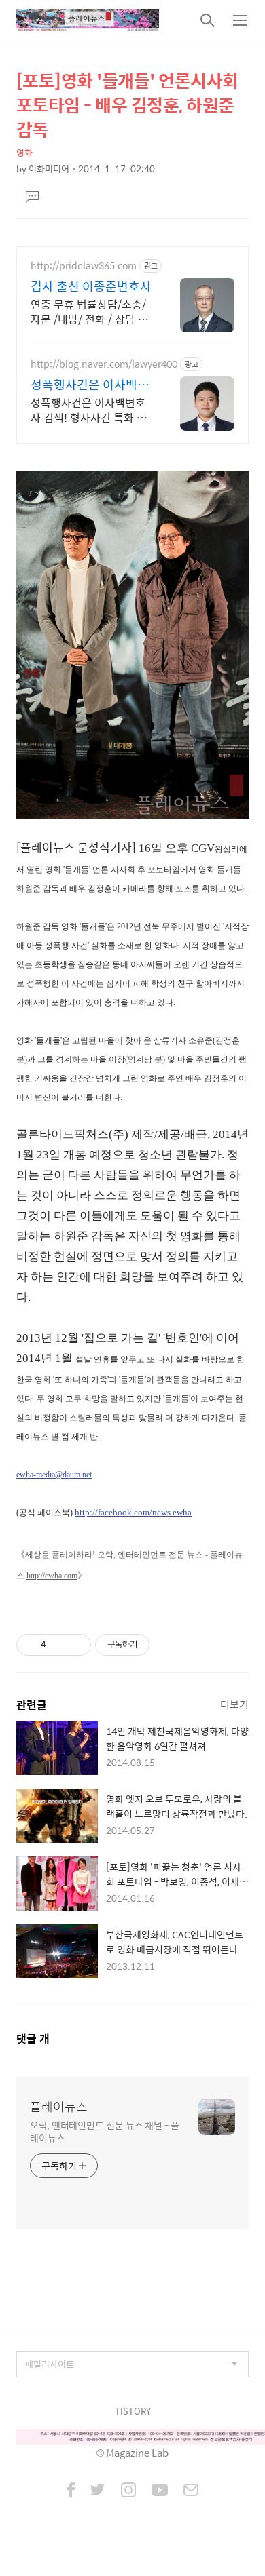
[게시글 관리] (76, 1645)
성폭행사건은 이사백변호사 (90, 385)
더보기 (234, 1704)
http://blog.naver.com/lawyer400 (104, 364)
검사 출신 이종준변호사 (91, 286)
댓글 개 (33, 2038)
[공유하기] (59, 1645)
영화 (24, 152)
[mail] (191, 2491)
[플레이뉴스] (88, 20)
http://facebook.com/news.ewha (133, 1512)
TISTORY (133, 2411)
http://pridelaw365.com (84, 266)
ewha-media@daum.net (54, 1475)
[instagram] (128, 2491)
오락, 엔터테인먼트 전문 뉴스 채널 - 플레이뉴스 (105, 2131)
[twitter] (98, 2491)
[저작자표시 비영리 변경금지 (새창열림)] (168, 1645)
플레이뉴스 (59, 2107)
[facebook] (71, 2491)
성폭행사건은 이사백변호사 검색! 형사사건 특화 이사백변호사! (89, 410)
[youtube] (160, 2491)
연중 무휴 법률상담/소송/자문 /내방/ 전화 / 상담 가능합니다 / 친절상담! (89, 311)
